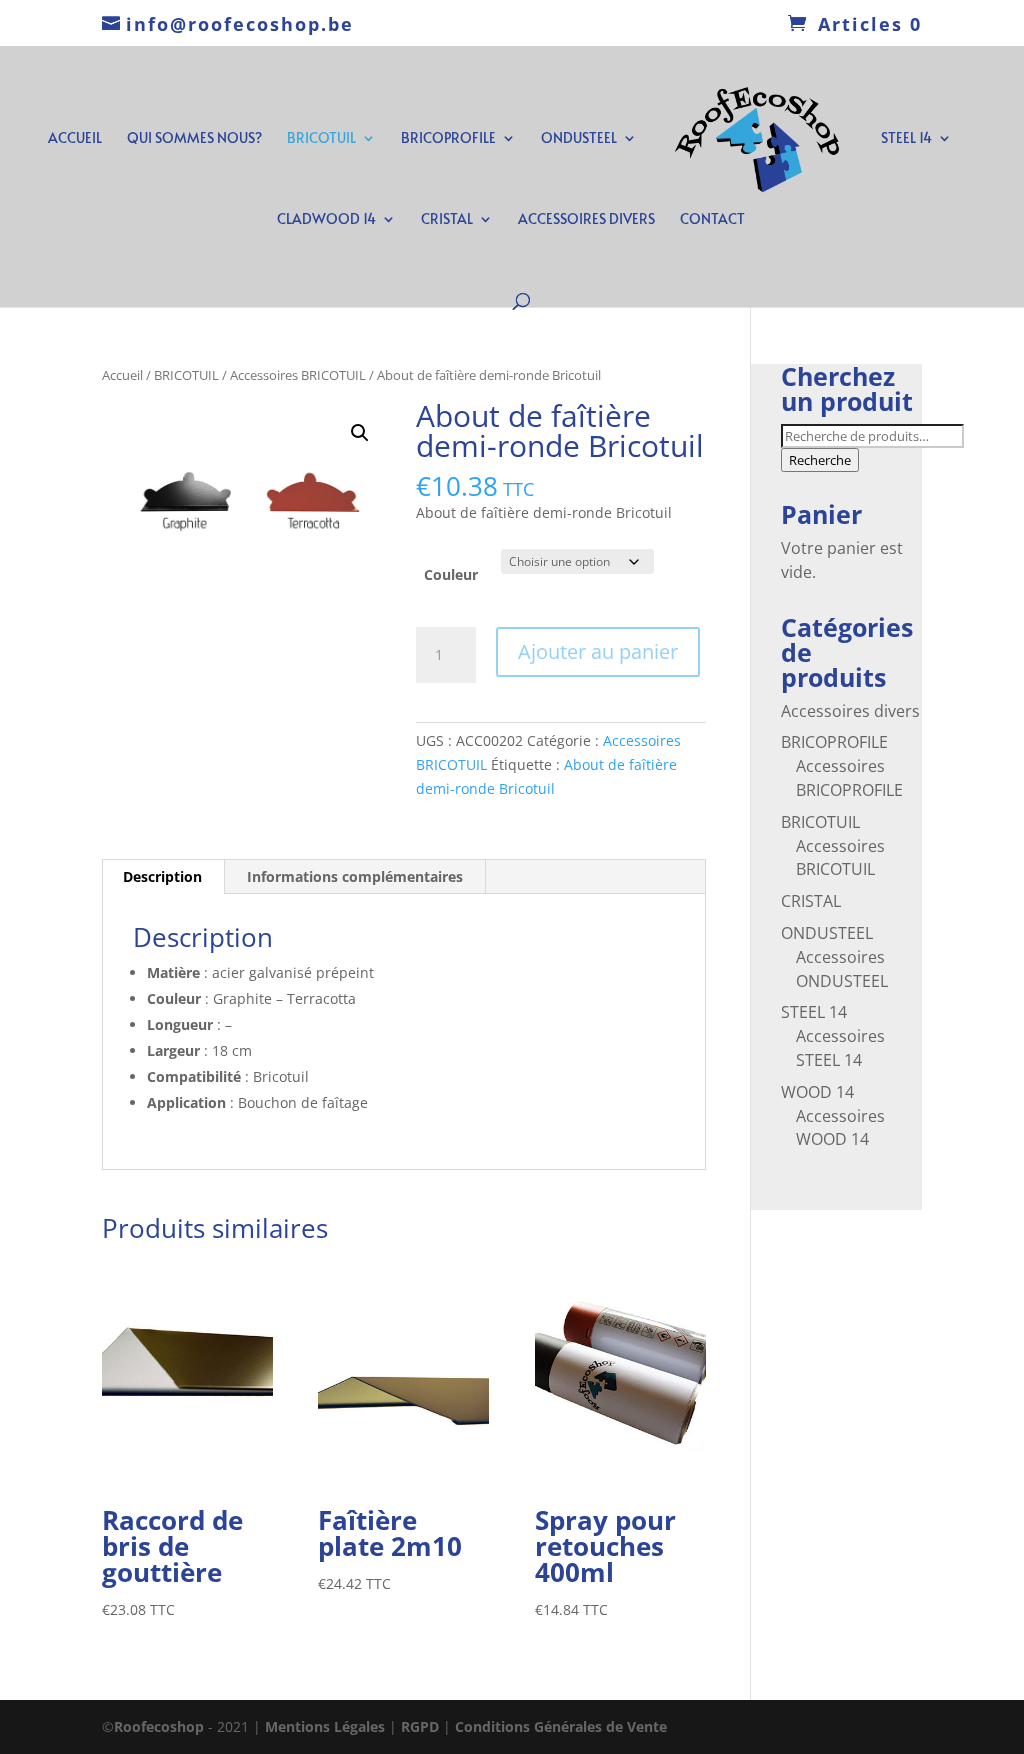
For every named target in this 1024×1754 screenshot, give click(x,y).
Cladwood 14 (326, 220)
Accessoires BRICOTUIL (298, 375)
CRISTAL (447, 220)
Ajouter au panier (598, 651)
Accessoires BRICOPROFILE (849, 778)
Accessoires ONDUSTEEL (842, 969)
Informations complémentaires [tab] (355, 876)
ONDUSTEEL (827, 933)
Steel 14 (906, 139)
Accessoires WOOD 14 (840, 1128)
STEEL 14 (814, 1012)
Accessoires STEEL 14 (840, 1048)
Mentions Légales (327, 1726)
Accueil (122, 375)
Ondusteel (579, 139)
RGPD (420, 1726)
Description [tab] (162, 876)
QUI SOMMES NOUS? (194, 139)
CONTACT (712, 220)
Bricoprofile (448, 139)
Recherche (820, 460)
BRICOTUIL (321, 139)
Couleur (451, 574)
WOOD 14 (817, 1092)
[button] (360, 433)
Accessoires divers (850, 711)
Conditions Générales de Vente (561, 1726)
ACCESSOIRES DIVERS (586, 220)
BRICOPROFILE (834, 742)
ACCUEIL (75, 139)
